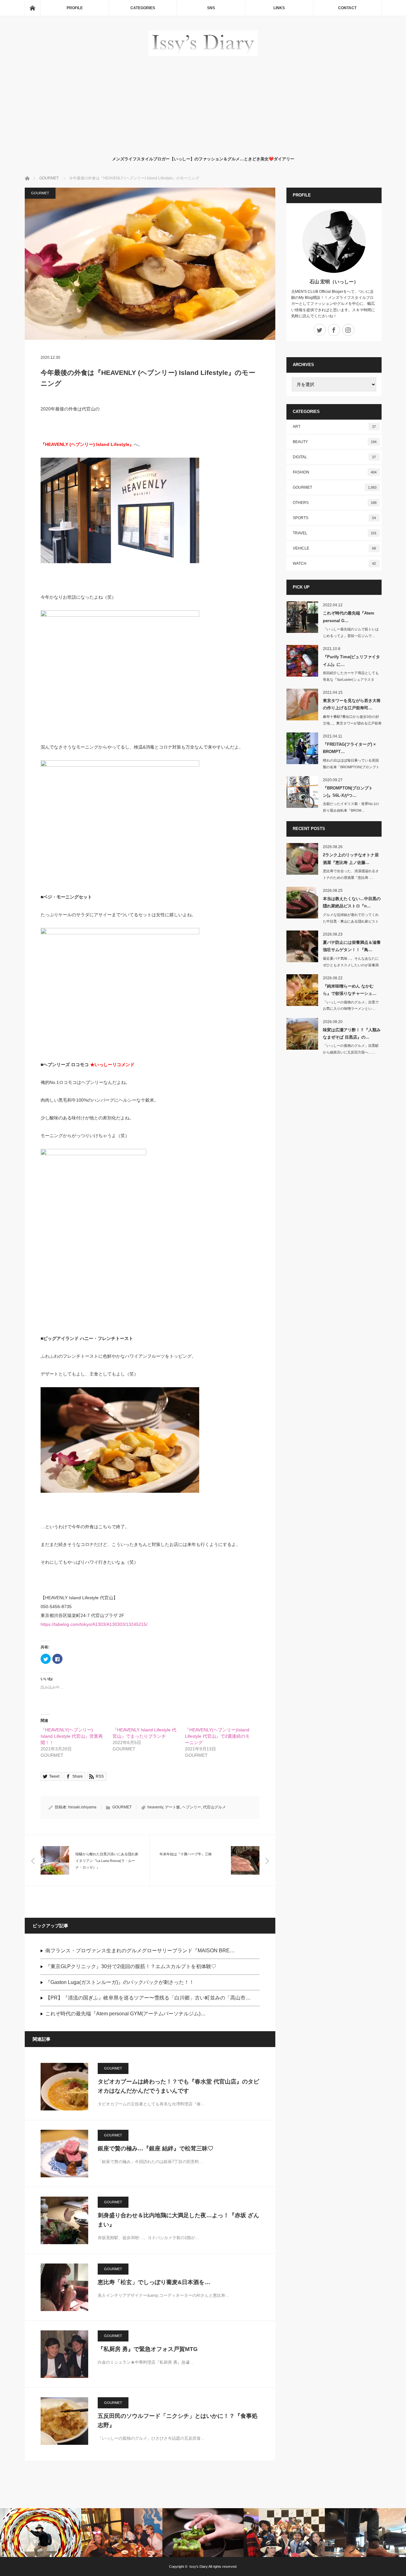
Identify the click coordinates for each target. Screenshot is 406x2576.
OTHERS (335, 503)
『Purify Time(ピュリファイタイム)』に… (351, 660)
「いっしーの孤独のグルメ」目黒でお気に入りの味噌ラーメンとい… (351, 1005)
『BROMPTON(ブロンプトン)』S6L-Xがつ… (348, 792)
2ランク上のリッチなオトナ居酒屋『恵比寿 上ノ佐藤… (351, 859)
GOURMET (40, 193)
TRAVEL (335, 533)
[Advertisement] (203, 105)
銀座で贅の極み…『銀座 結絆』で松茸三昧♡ (156, 2148)
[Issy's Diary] (203, 54)
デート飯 (173, 1807)
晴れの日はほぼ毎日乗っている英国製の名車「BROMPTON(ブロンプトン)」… (351, 767)
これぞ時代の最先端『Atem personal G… (349, 617)
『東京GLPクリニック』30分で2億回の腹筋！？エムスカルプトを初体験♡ (131, 1966)
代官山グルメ (214, 1807)
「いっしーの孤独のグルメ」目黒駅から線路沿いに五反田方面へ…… (351, 1049)
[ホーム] (32, 8)
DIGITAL (334, 457)
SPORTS (334, 518)
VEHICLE (334, 548)
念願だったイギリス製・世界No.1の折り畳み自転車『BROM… (351, 807)
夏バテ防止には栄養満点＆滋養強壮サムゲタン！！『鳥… (352, 946)
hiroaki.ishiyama (82, 1807)
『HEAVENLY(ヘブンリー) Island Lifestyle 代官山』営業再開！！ (72, 1736)
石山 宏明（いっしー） (334, 282)
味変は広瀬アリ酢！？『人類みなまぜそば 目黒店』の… (352, 1034)
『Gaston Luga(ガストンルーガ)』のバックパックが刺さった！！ (120, 1982)
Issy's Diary (199, 2566)
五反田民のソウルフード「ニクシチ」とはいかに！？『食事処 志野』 (178, 2421)
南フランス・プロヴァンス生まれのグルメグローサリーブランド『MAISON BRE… (140, 1951)
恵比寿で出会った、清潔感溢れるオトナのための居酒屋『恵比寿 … (351, 874)
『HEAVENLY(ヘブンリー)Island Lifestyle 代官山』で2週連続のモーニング (217, 1736)
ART (334, 427)
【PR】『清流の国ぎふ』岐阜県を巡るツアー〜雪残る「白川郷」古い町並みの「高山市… (148, 1998)
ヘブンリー (192, 1807)
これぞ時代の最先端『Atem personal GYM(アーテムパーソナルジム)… (125, 2014)
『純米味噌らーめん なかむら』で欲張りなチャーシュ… (350, 990)
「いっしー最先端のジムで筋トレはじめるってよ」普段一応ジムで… (351, 632)
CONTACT (347, 8)
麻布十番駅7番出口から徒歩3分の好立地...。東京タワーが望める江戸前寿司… (352, 723)
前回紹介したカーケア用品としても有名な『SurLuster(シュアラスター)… (351, 679)
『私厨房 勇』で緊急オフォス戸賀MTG (148, 2349)
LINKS (279, 8)
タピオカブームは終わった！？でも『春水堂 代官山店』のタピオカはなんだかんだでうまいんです (178, 2086)
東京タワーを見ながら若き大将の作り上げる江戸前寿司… (352, 704)
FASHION (335, 472)
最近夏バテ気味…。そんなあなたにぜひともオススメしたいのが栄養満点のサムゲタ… (351, 965)
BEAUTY (335, 442)
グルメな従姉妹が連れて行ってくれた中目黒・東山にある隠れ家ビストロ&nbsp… (351, 921)
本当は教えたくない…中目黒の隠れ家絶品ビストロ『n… (352, 902)
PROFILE (75, 8)
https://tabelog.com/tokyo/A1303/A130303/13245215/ (94, 1624)
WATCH (334, 563)
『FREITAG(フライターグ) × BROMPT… (349, 748)
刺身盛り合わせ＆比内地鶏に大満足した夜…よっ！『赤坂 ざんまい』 (178, 2220)
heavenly (155, 1807)
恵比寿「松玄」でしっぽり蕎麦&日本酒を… (154, 2282)
